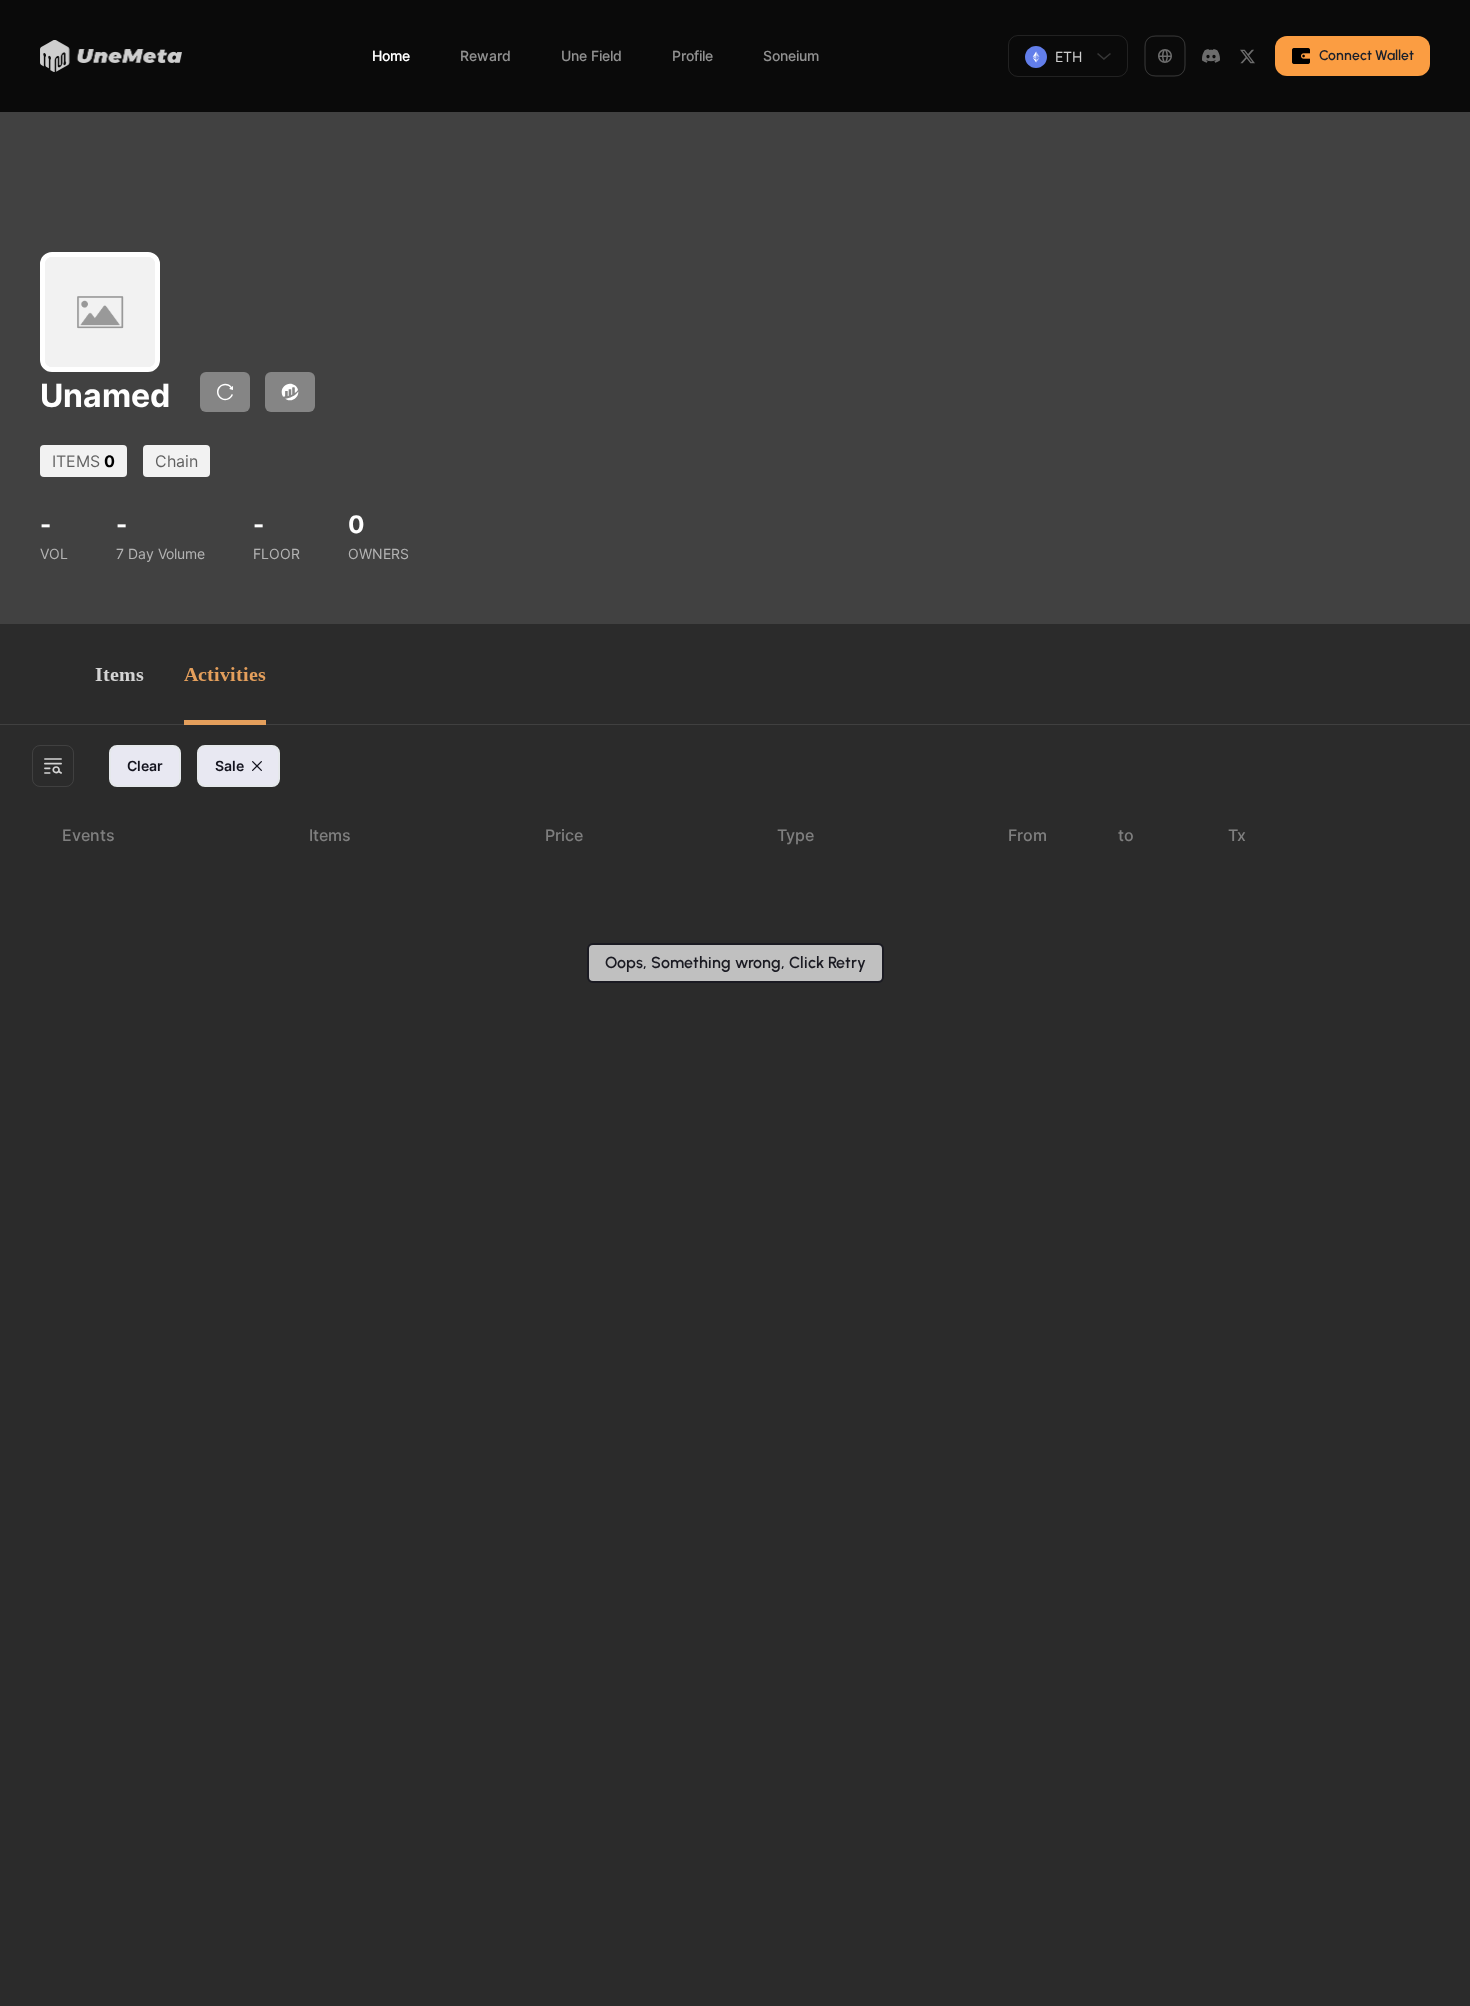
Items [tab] (119, 674)
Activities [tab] (225, 674)
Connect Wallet (1366, 55)
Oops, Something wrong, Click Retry (735, 962)
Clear (145, 765)
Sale (229, 765)
